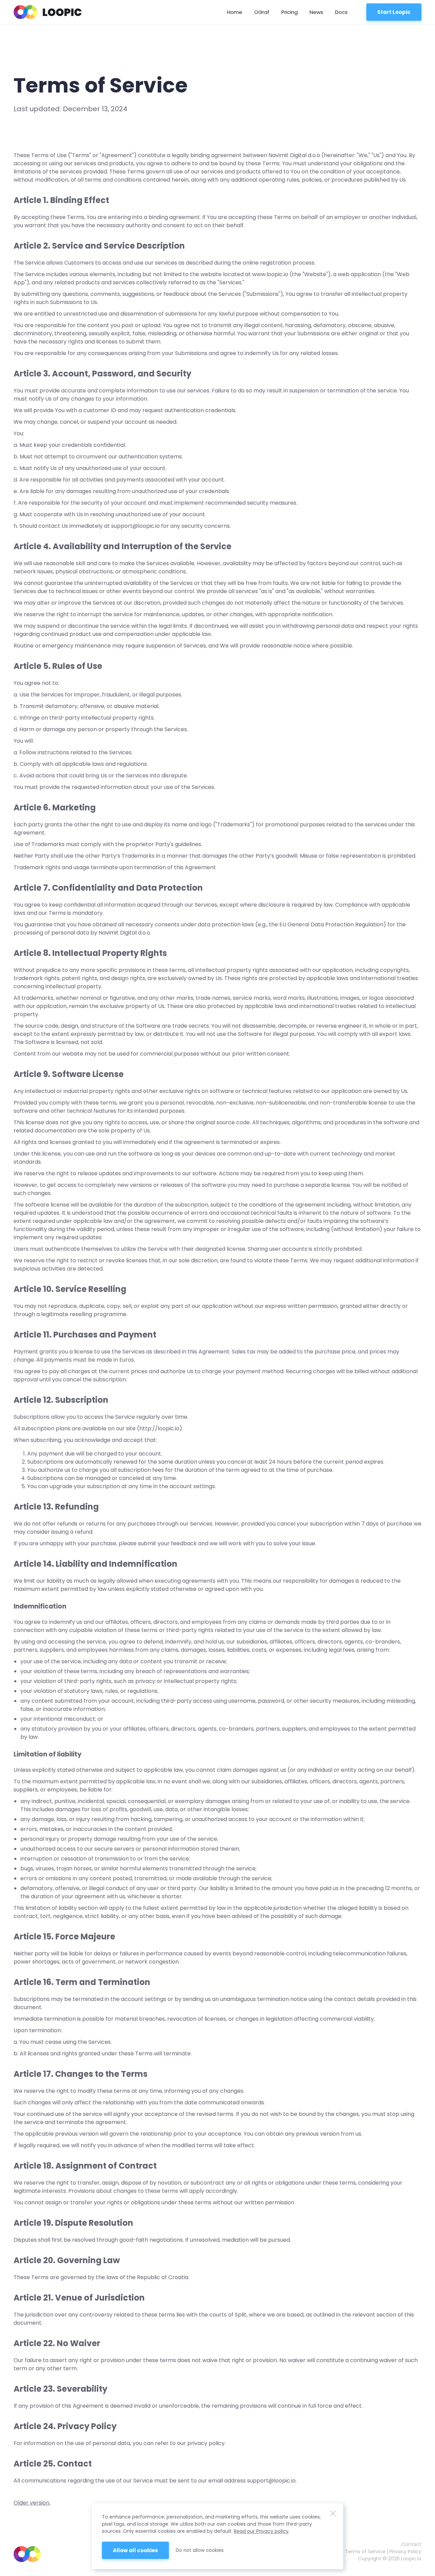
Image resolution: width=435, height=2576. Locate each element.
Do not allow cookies (200, 2550)
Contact (411, 2544)
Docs (341, 12)
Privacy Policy (405, 2552)
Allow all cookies (135, 2550)
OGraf (262, 12)
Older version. (32, 2503)
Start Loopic (394, 12)
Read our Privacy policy (261, 2531)
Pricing (290, 12)
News (316, 12)
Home (235, 12)
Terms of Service (365, 2552)
